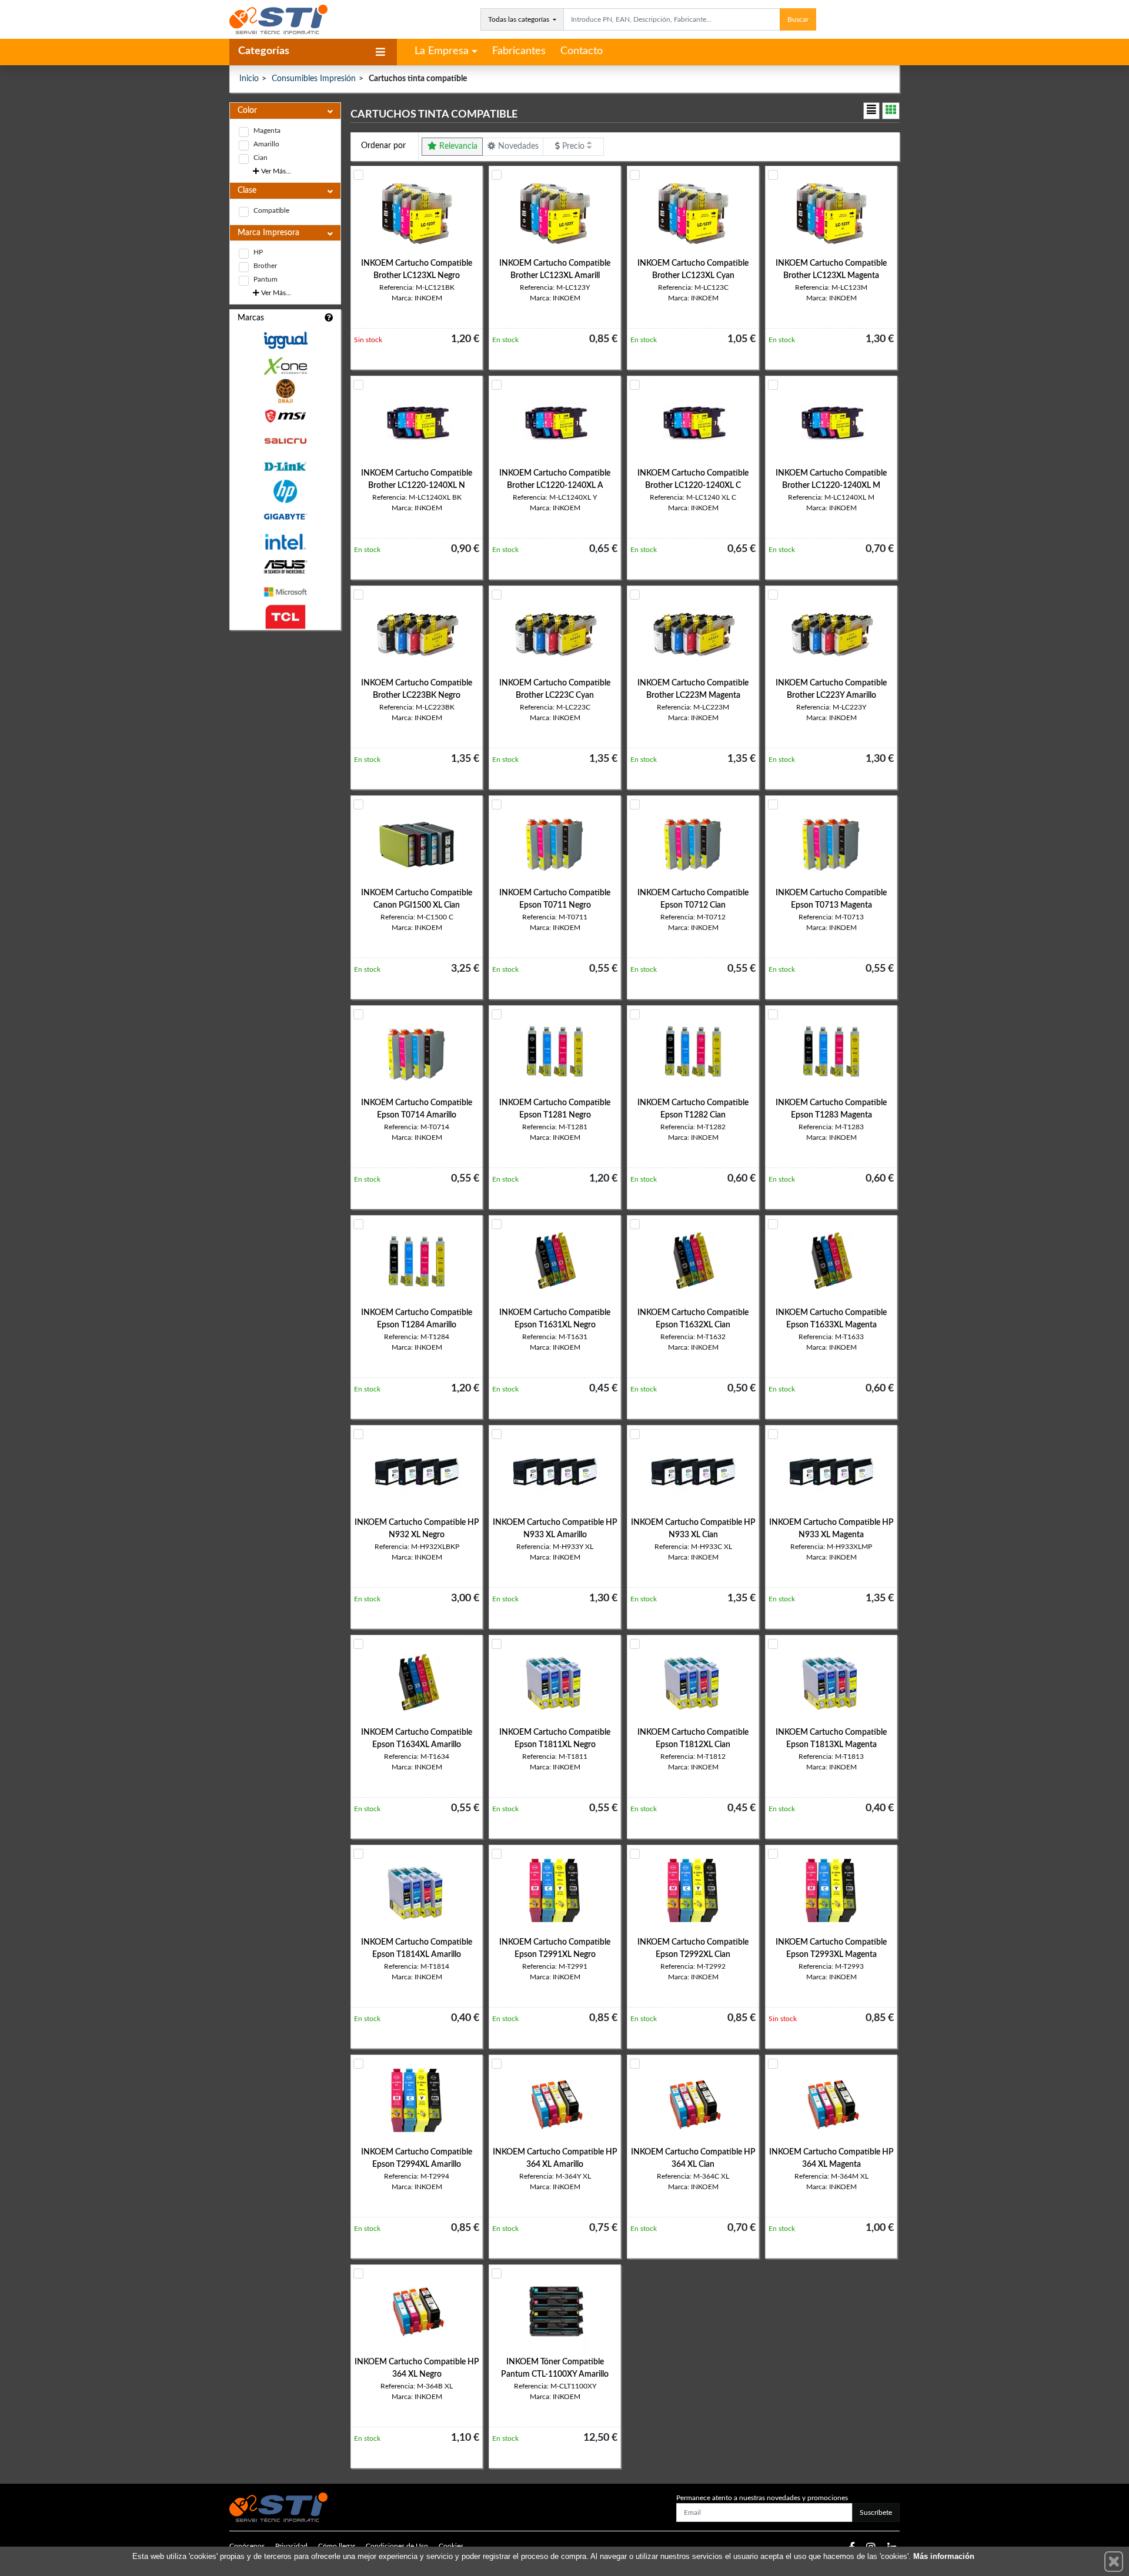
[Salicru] (285, 441)
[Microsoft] (285, 592)
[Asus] (285, 567)
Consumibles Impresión (314, 79)
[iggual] (285, 340)
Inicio (249, 79)
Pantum (265, 279)
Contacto (582, 51)
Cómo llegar (337, 2546)
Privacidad (291, 2546)
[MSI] (285, 416)
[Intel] (285, 542)
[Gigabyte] (285, 516)
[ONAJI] (285, 391)
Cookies (451, 2546)
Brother (265, 266)
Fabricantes (519, 51)
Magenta (267, 131)
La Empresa (442, 51)
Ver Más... (275, 171)
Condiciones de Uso (397, 2546)
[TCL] (285, 617)
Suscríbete (876, 2513)
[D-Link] (285, 466)
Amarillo (266, 144)
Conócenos (247, 2546)
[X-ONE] (285, 366)
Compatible (271, 210)
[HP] (285, 492)
